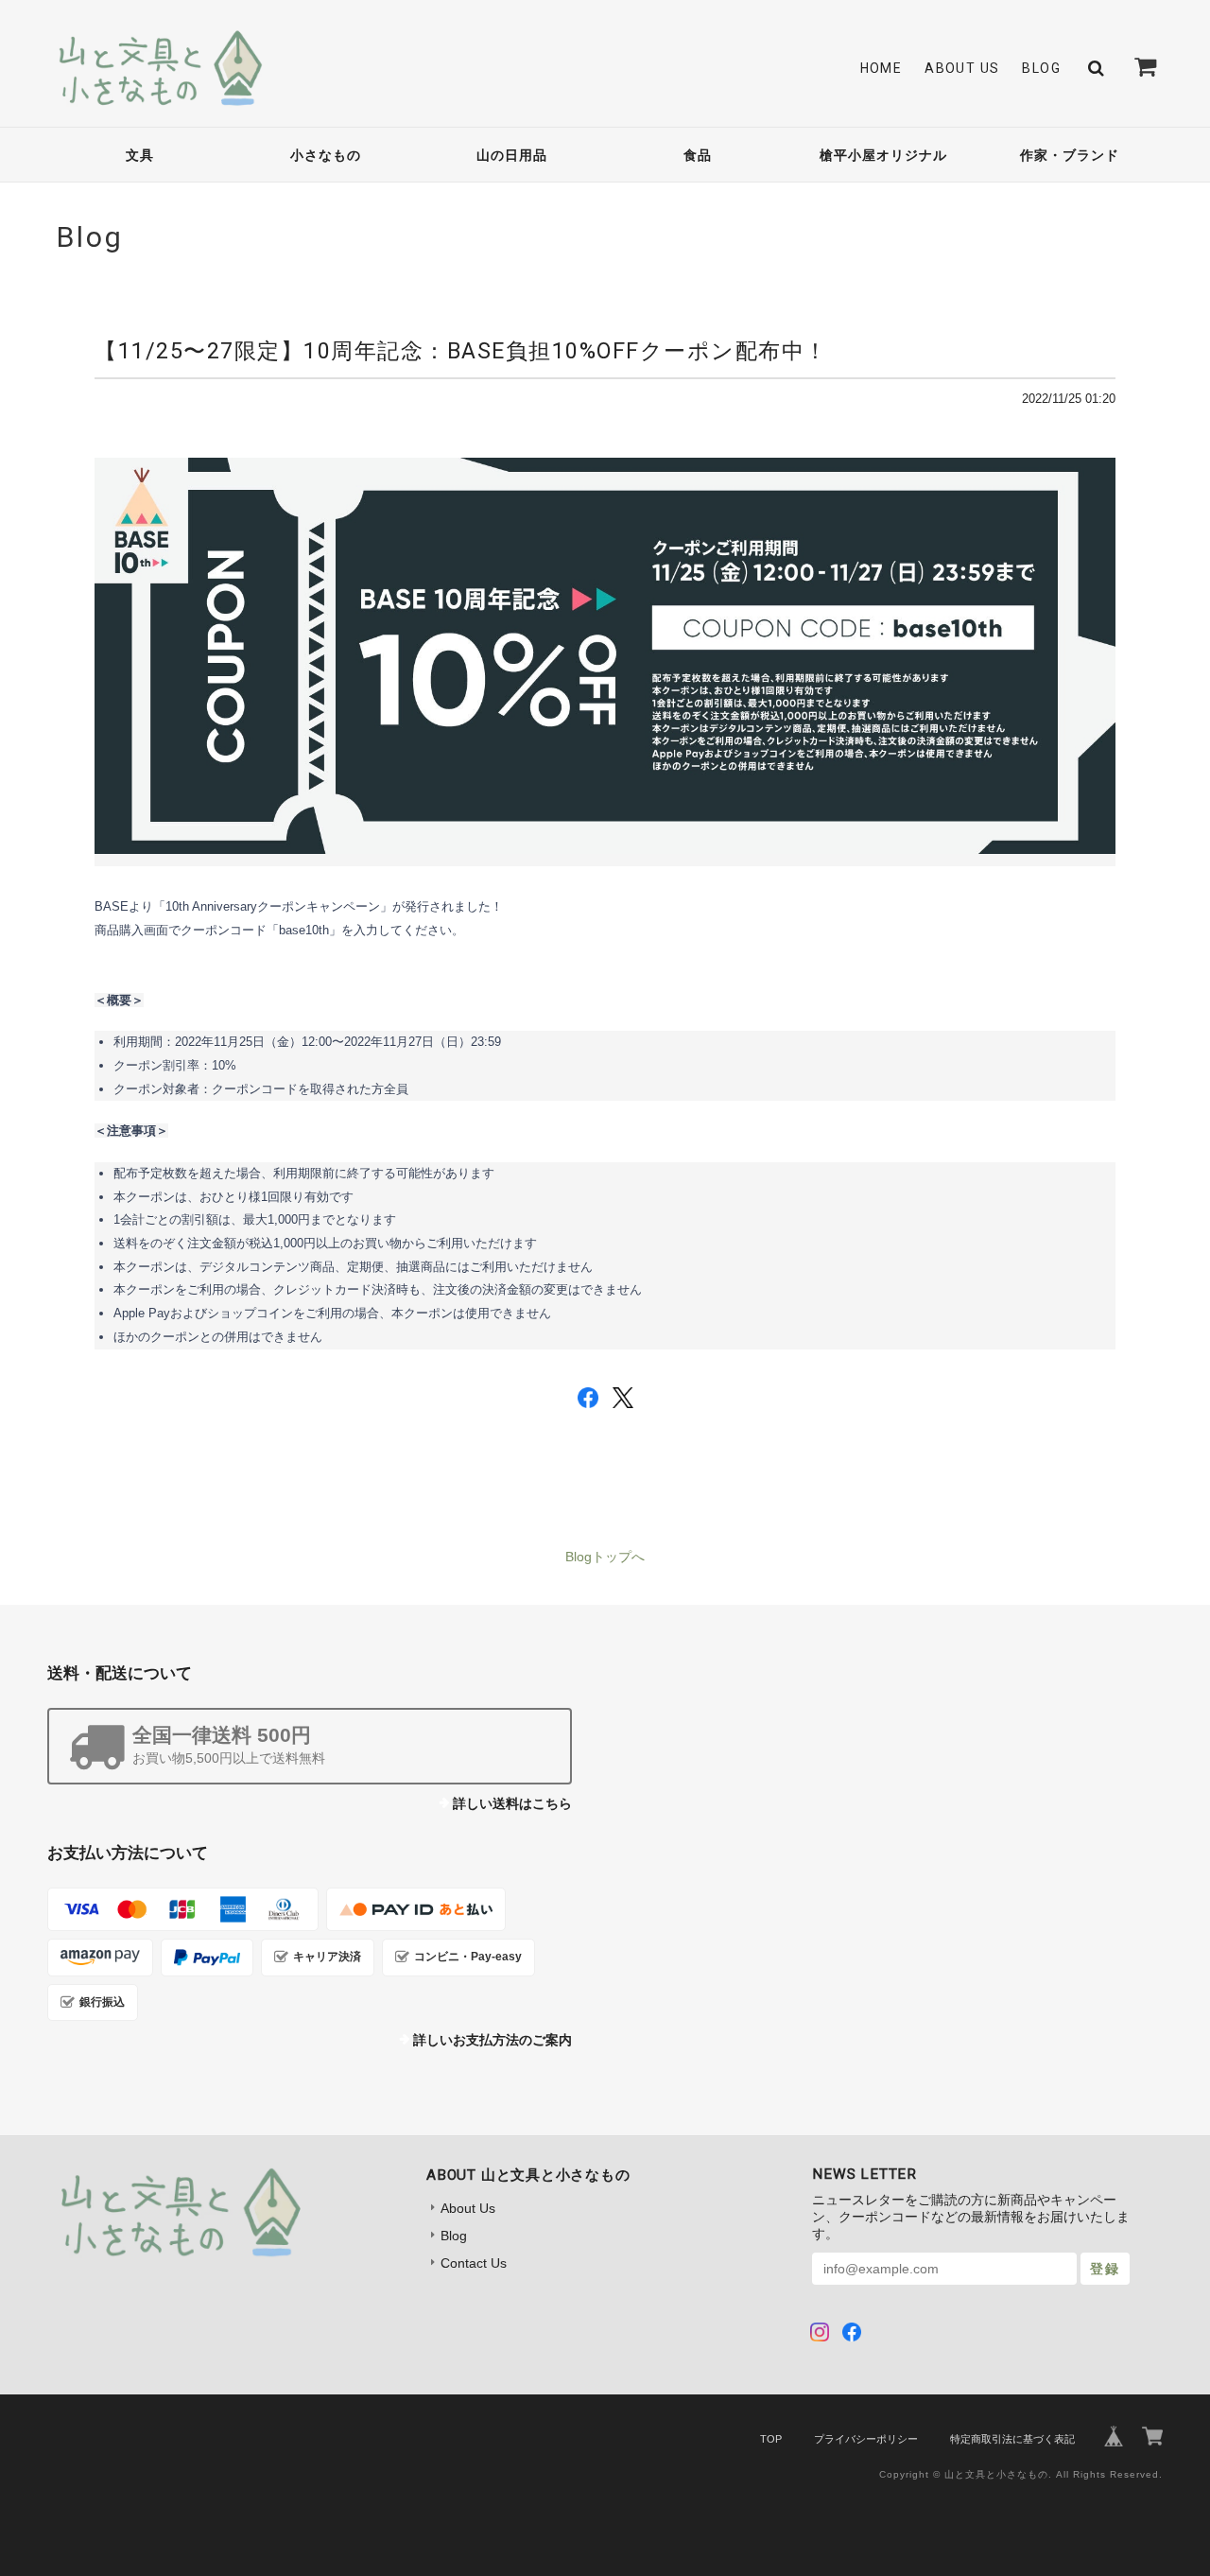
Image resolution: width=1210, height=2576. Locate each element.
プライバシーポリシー (866, 2439)
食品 (698, 155)
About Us (962, 68)
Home (882, 68)
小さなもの (326, 155)
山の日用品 (512, 155)
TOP (771, 2439)
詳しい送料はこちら (512, 1803)
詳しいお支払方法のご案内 (493, 2040)
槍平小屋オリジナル (883, 155)
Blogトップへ (605, 1557)
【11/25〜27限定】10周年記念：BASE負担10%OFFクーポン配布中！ (461, 351)
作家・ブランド (1070, 155)
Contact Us (474, 2263)
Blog (1041, 68)
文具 (140, 155)
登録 (1105, 2269)
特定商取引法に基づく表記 (1012, 2439)
